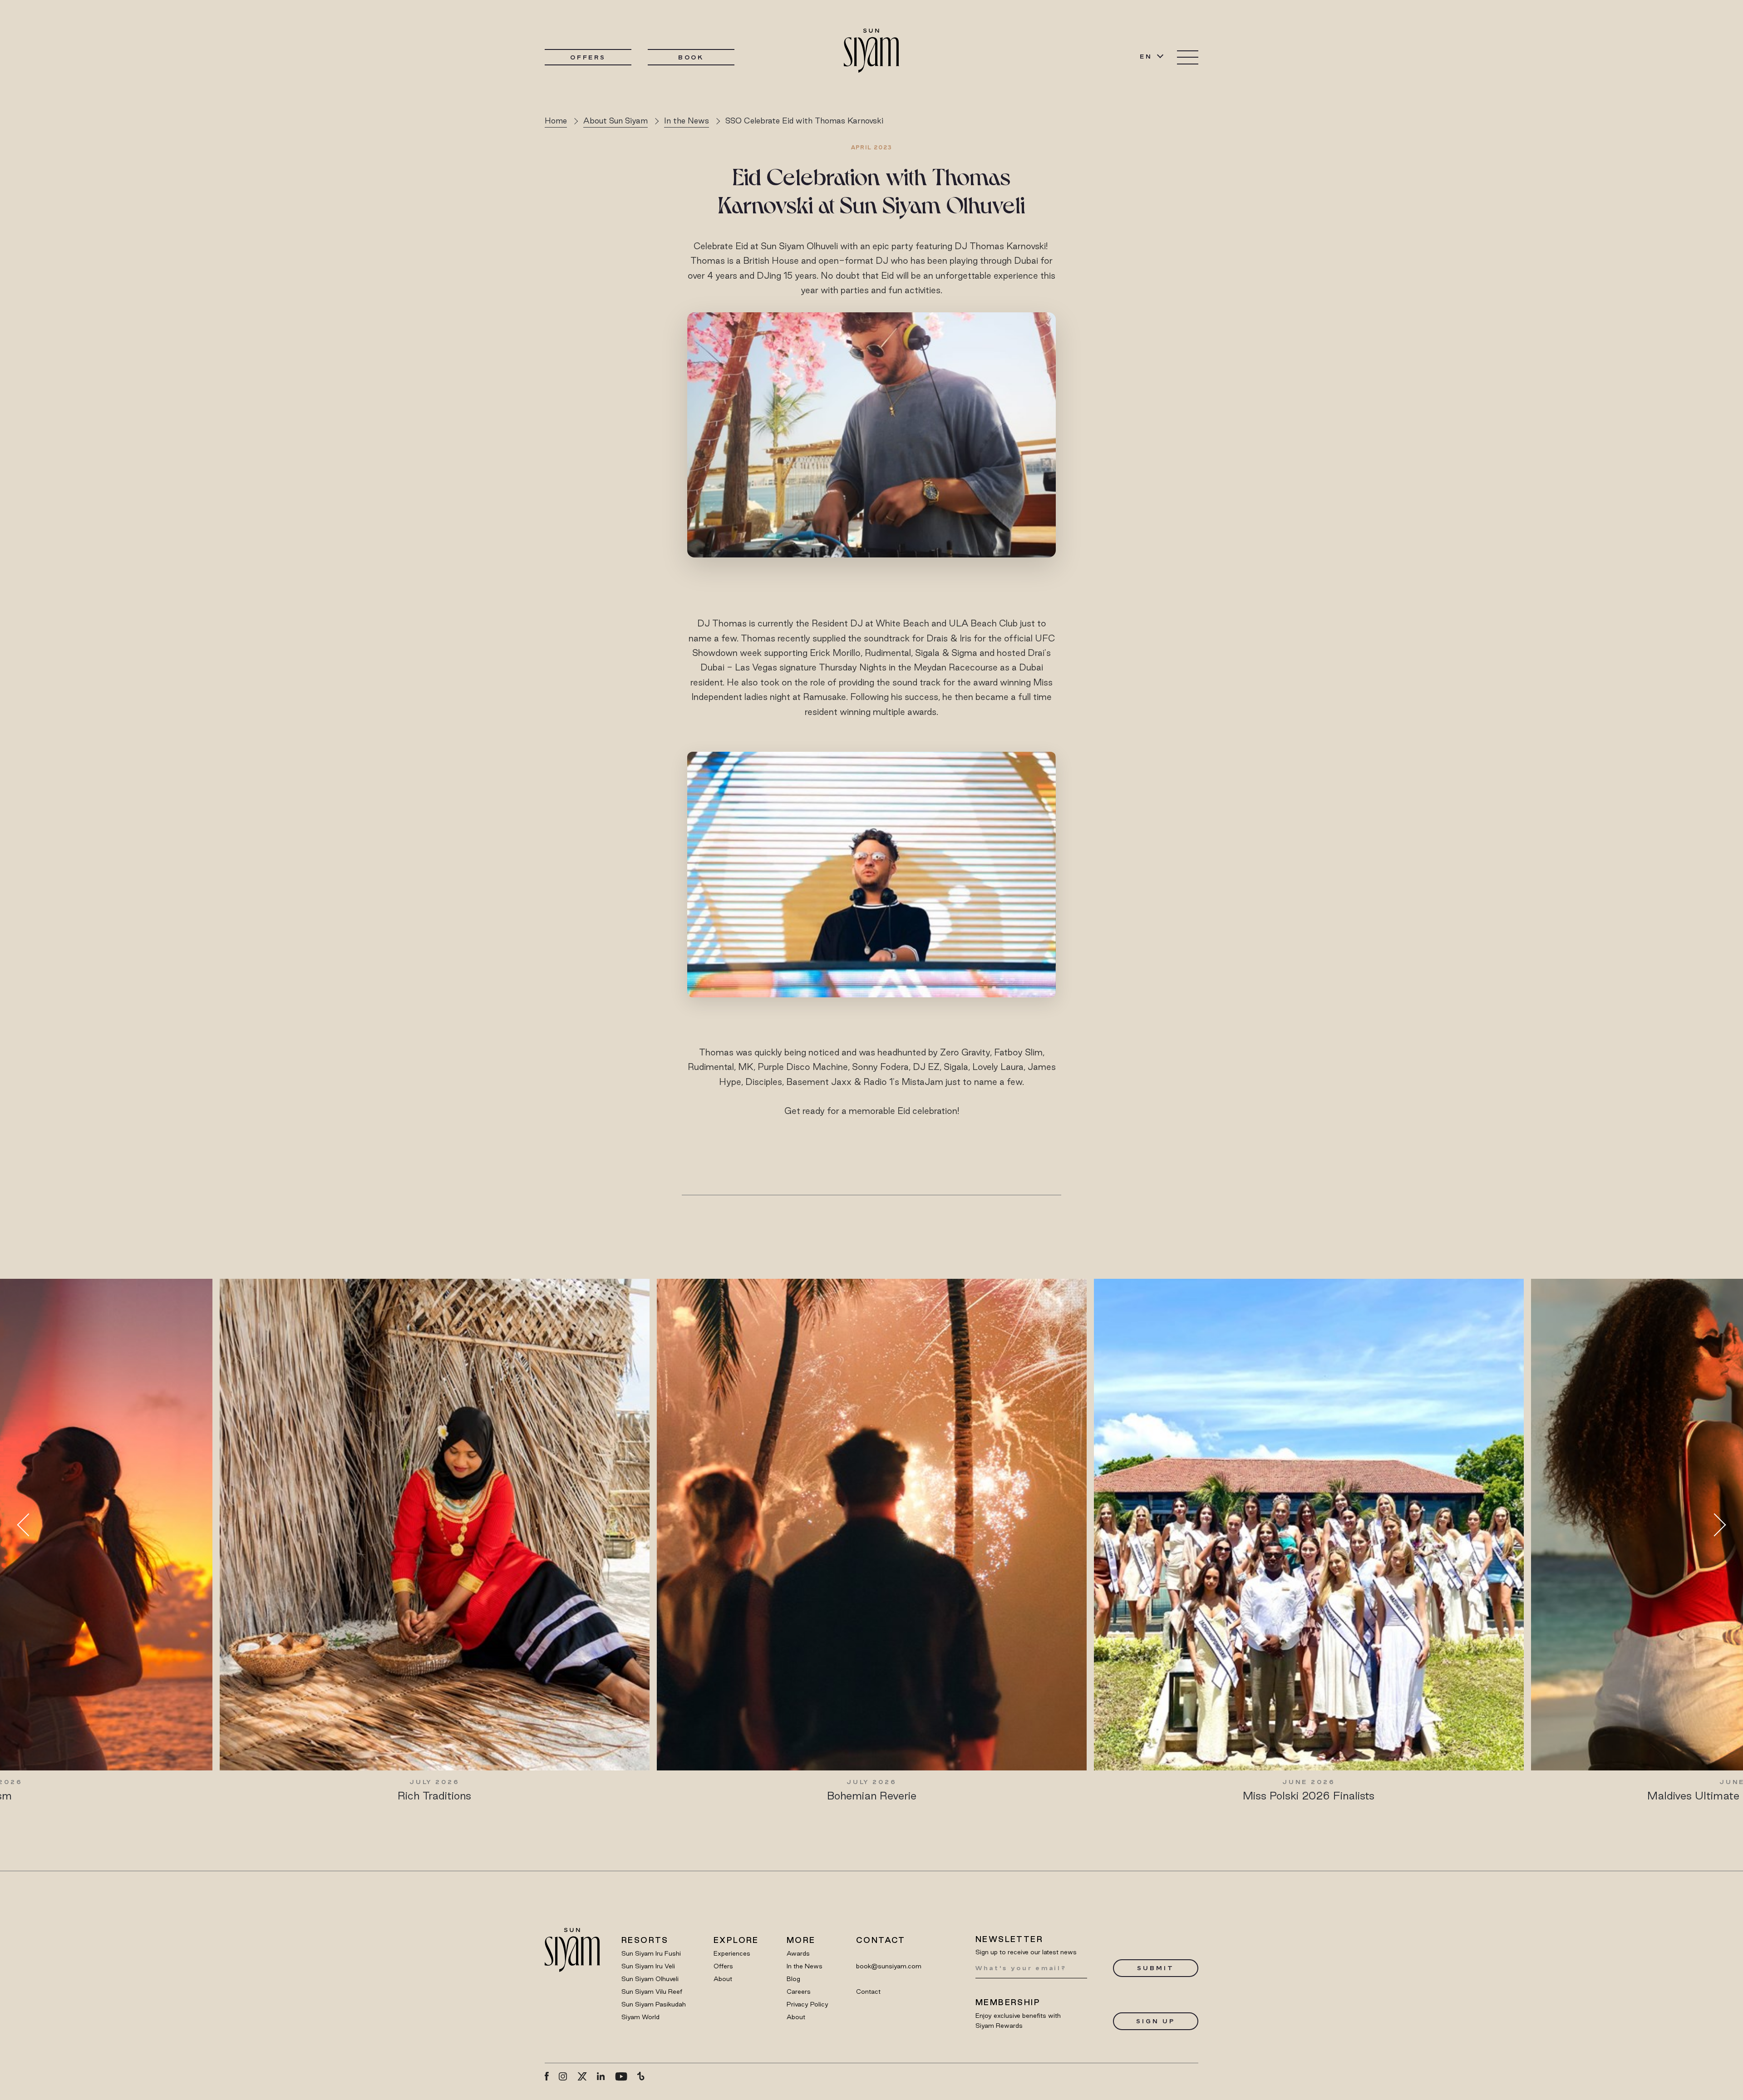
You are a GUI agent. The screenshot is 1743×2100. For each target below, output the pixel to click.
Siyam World (640, 2017)
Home (556, 121)
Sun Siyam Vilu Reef (652, 1992)
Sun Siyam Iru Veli (648, 1966)
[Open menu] (1188, 57)
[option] (435, 1541)
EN (1146, 56)
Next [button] (1714, 1525)
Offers (588, 57)
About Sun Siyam (615, 121)
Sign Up (1155, 2021)
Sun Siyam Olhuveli (650, 1979)
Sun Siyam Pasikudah (654, 2004)
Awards (798, 1953)
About (723, 1979)
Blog (793, 1979)
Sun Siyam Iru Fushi (651, 1953)
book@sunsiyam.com (889, 1966)
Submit (1155, 1968)
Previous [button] (29, 1525)
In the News (687, 121)
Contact (868, 1992)
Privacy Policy (807, 2004)
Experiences (732, 1953)
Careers (799, 1992)
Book (691, 57)
